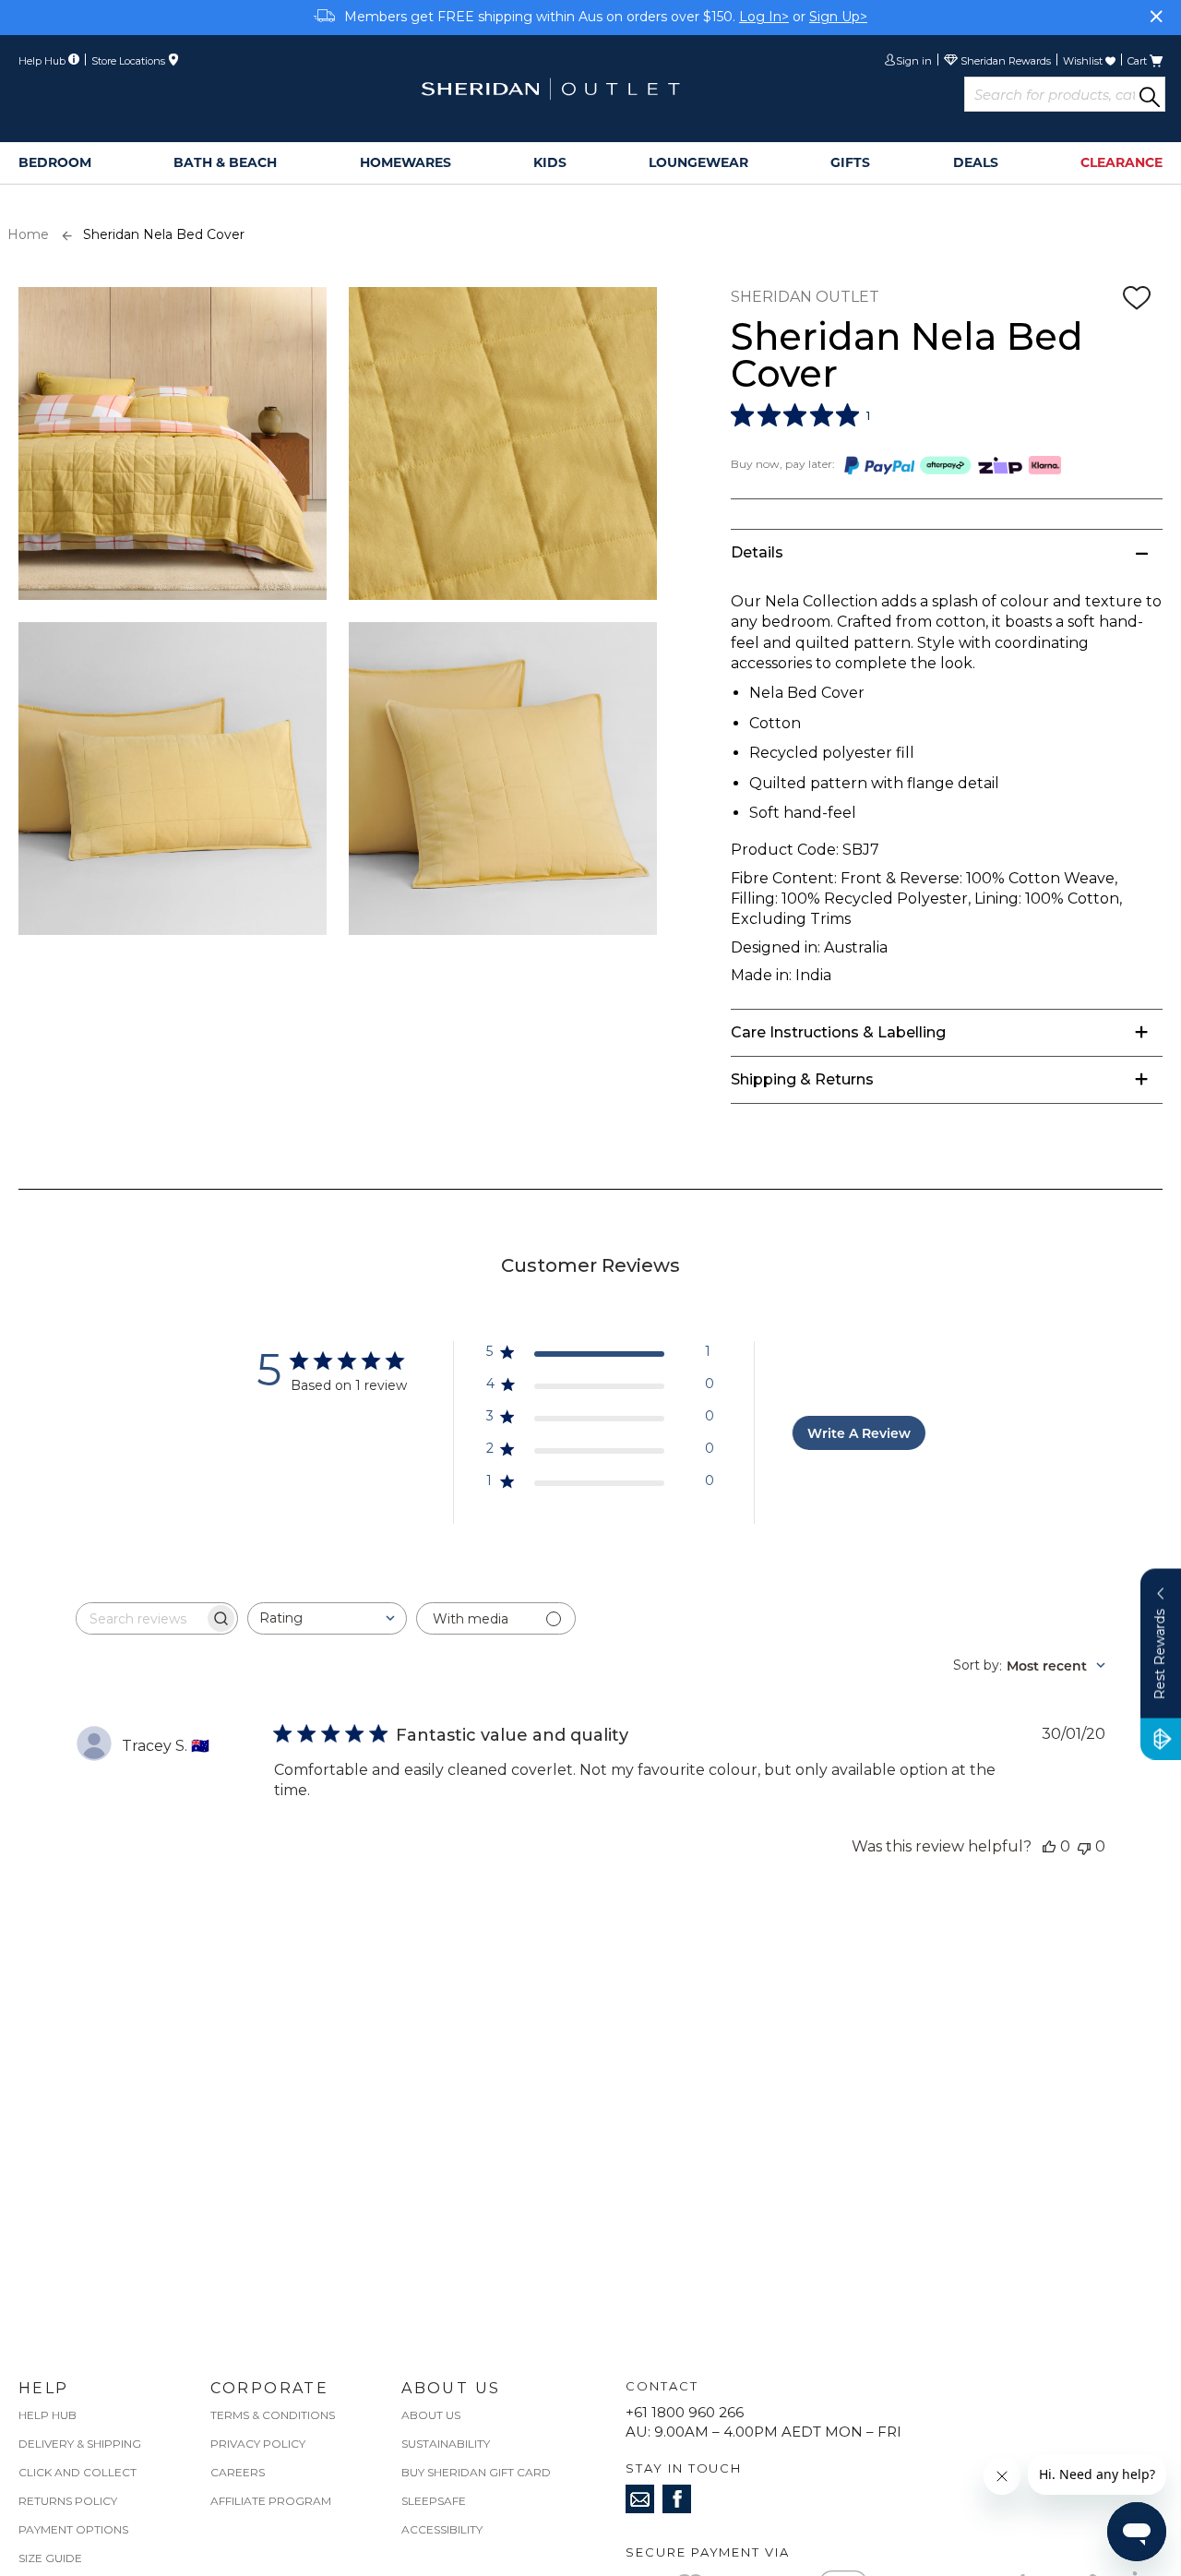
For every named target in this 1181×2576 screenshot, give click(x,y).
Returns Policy (68, 2501)
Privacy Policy (258, 2444)
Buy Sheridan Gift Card (476, 2472)
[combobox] (327, 1618)
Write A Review (859, 1433)
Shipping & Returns (802, 1079)
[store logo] (550, 89)
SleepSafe (434, 2501)
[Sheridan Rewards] (997, 62)
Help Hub (48, 2415)
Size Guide (50, 2558)
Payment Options (73, 2529)
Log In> (764, 17)
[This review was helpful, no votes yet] (1049, 1846)
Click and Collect (78, 2472)
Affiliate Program (271, 2501)
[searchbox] (140, 1618)
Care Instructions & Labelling (838, 1032)
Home (28, 234)
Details (757, 552)
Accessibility (442, 2529)
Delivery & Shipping (80, 2444)
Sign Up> (838, 17)
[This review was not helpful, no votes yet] (1084, 1846)
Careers (238, 2472)
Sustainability (446, 2444)
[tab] (947, 552)
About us (431, 2415)
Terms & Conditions (273, 2415)
